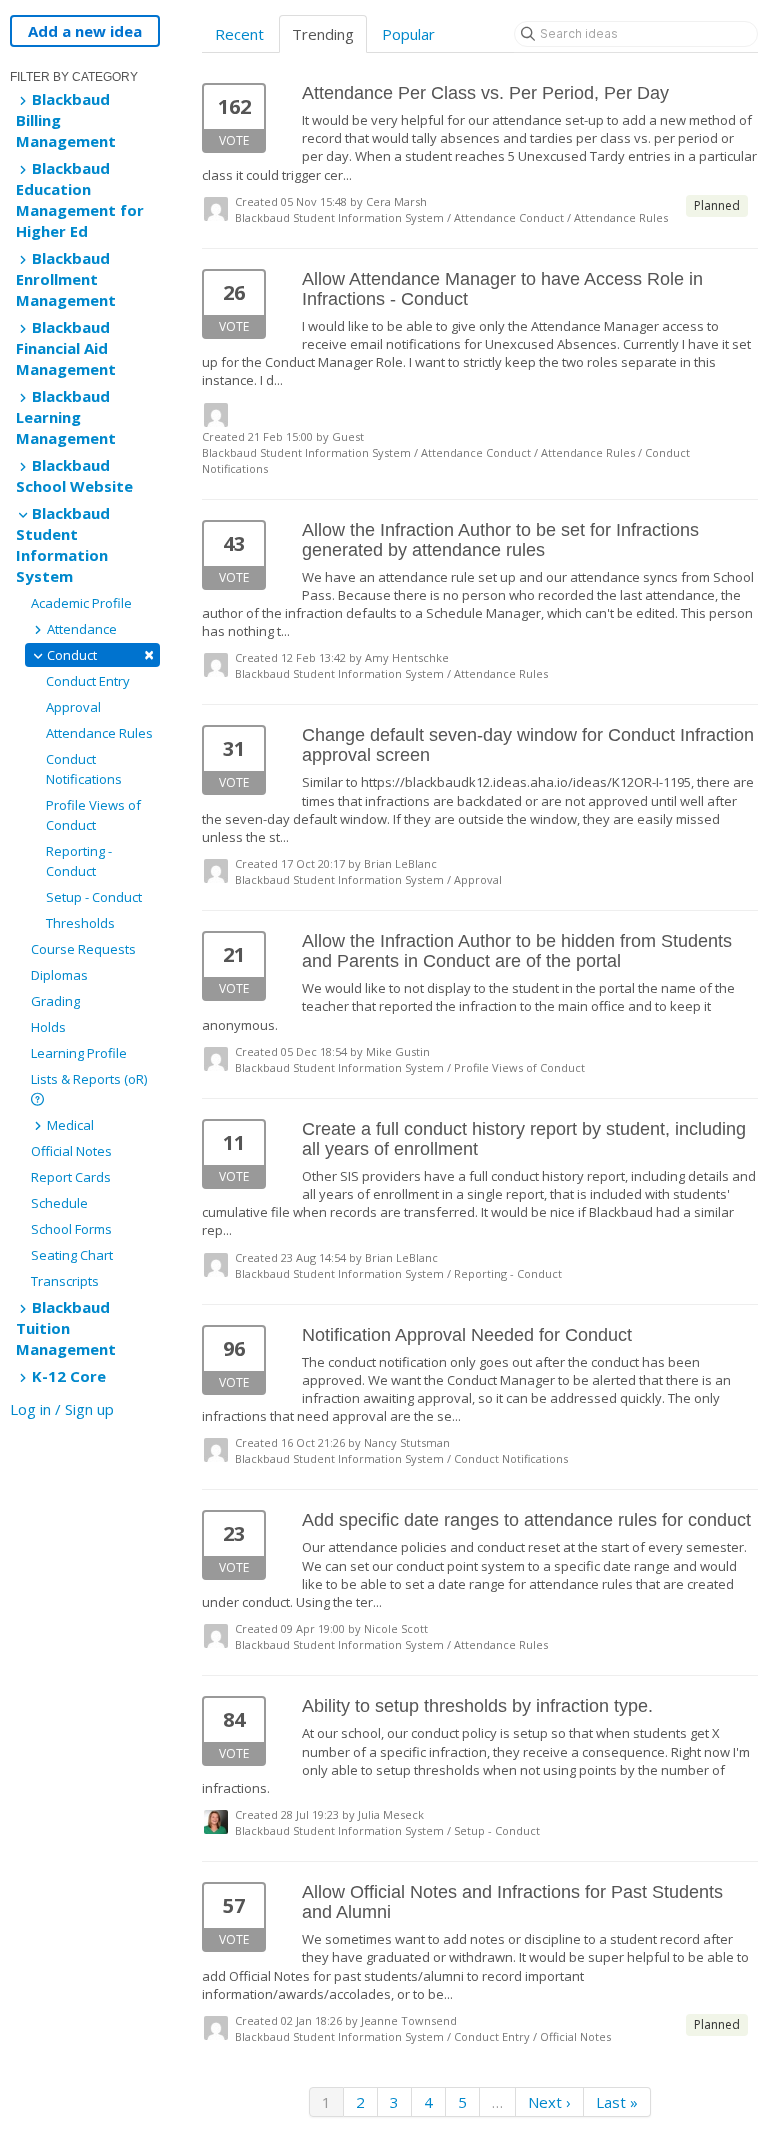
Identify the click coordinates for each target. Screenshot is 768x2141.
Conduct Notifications (84, 769)
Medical (69, 1125)
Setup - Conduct (94, 897)
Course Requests (83, 949)
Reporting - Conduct (79, 861)
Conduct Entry (88, 681)
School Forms (71, 1229)
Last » (617, 2102)
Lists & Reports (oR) (89, 1079)
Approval (73, 707)
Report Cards (71, 1177)
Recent (239, 34)
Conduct (99, 654)
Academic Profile (81, 603)
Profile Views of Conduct (93, 815)
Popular (408, 34)
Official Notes (71, 1151)
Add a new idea (85, 31)
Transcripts (65, 1281)
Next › (549, 2102)
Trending (323, 34)
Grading (55, 1001)
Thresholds (80, 923)
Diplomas (59, 975)
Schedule (59, 1203)
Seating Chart (72, 1255)
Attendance (80, 629)
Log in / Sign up (62, 1409)
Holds (48, 1027)
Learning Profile (79, 1053)
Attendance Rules (99, 733)
